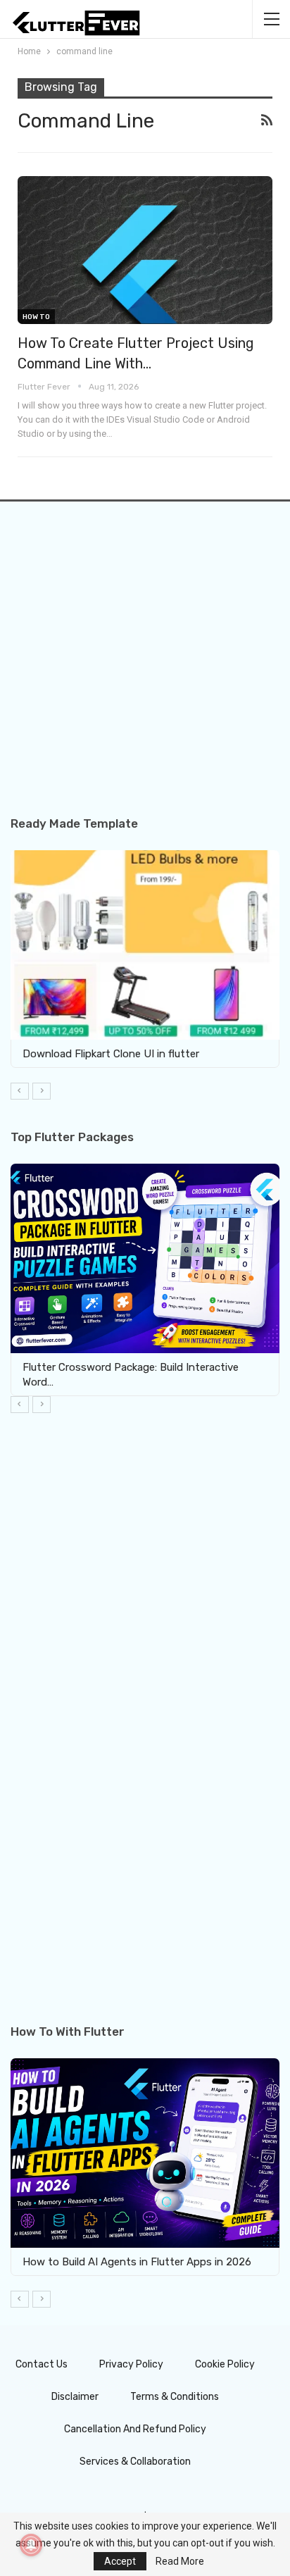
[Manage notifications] (31, 2545)
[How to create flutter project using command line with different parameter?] (145, 250)
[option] (145, 959)
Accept (120, 2561)
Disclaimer (75, 2397)
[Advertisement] (145, 672)
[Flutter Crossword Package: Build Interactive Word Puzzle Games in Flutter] (145, 1258)
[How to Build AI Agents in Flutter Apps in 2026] (145, 2153)
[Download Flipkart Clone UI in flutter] (145, 945)
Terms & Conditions (175, 2397)
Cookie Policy (225, 2364)
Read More (180, 2561)
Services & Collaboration (135, 2462)
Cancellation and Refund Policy (135, 2429)
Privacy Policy (131, 2364)
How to (36, 317)
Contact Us (42, 2364)
